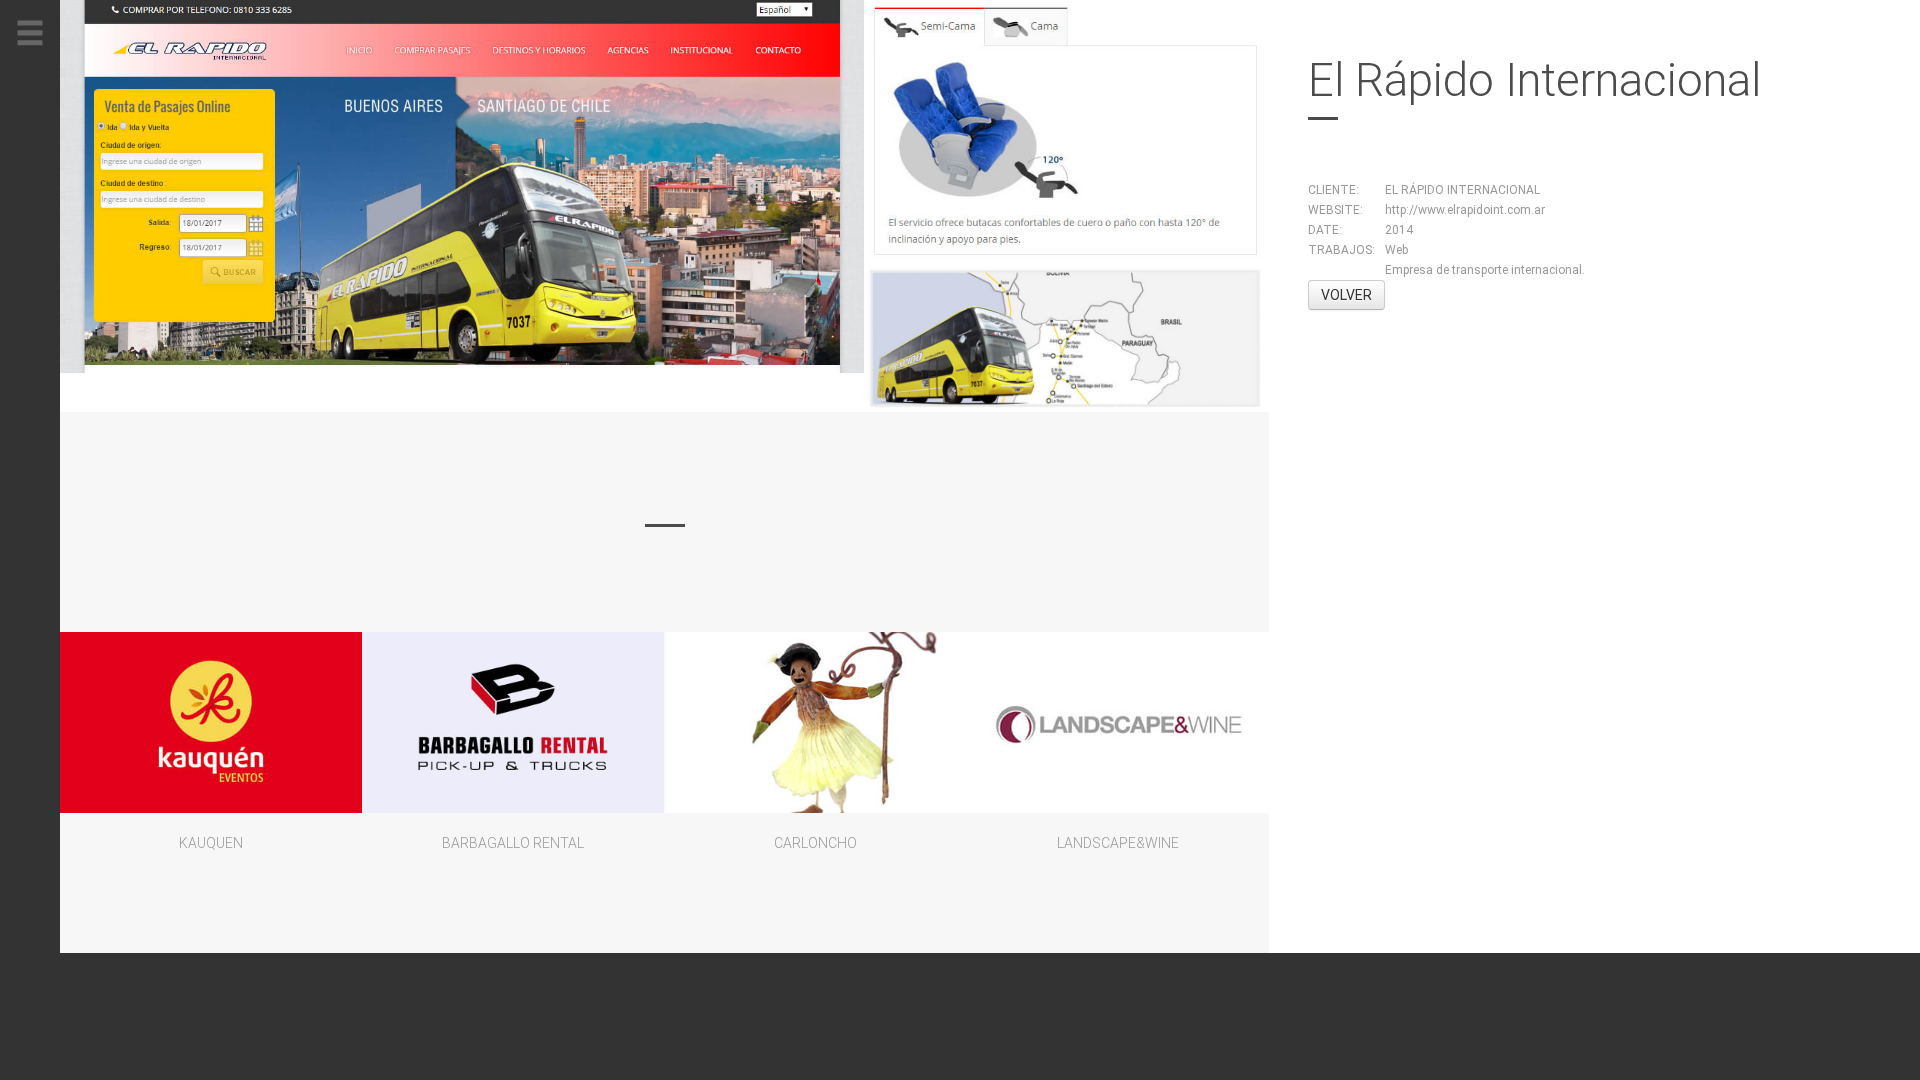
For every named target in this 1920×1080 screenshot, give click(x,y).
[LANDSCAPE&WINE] (1118, 722)
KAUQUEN (211, 843)
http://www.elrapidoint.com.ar (1465, 210)
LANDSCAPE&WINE (1118, 843)
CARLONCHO (815, 843)
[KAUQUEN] (211, 722)
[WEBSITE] (462, 186)
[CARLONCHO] (816, 722)
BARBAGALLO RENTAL (513, 843)
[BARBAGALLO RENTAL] (513, 722)
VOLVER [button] (1346, 295)
